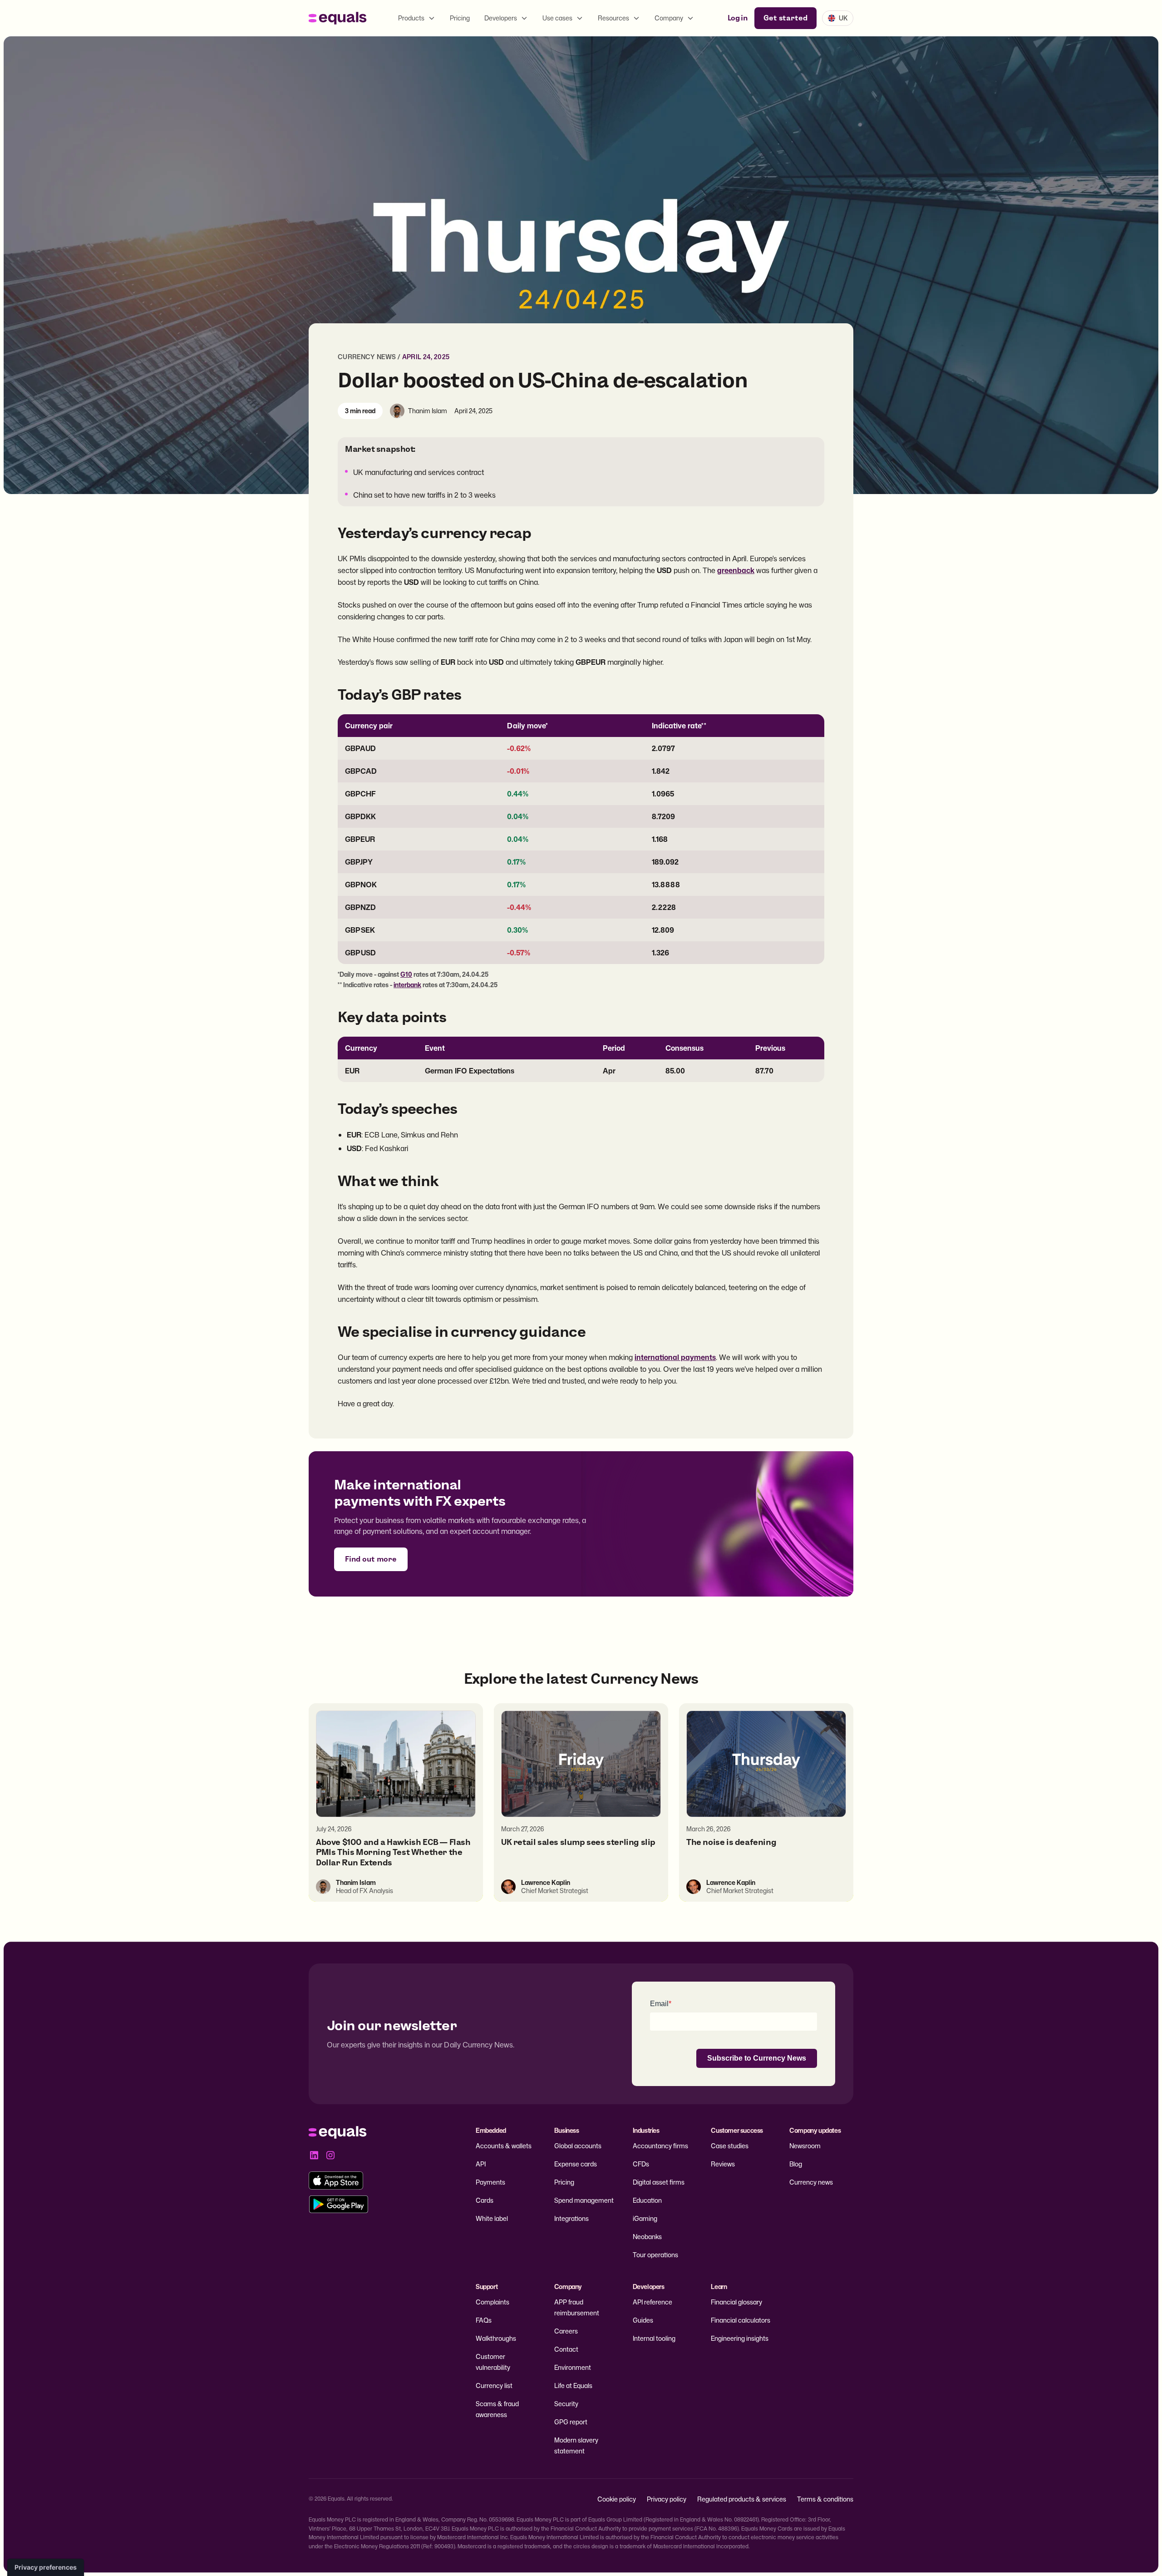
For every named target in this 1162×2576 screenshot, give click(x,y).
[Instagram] (330, 2155)
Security (566, 2404)
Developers (501, 18)
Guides (643, 2320)
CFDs (641, 2164)
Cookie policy (617, 2499)
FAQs (484, 2320)
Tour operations (655, 2255)
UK (843, 18)
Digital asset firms (659, 2182)
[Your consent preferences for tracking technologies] (46, 2567)
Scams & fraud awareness (497, 2409)
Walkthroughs (496, 2338)
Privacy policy (667, 2499)
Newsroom (805, 2146)
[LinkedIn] (314, 2155)
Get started (785, 18)
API (481, 2164)
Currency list (494, 2386)
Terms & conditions (825, 2499)
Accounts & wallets (504, 2146)
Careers (566, 2331)
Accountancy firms (660, 2146)
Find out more (371, 1559)
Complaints (492, 2302)
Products (411, 18)
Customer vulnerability (493, 2362)
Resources (613, 18)
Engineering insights (740, 2338)
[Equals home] (338, 18)
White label (492, 2218)
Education (647, 2200)
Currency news (367, 357)
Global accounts (578, 2146)
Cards (485, 2200)
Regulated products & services (742, 2499)
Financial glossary (736, 2302)
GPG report (571, 2422)
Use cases (557, 18)
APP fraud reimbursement (577, 2307)
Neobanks (647, 2237)
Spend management (584, 2200)
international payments (675, 1357)
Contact (566, 2349)
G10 (406, 974)
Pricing (460, 18)
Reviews (723, 2164)
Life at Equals (573, 2386)
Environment (573, 2367)
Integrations (571, 2218)
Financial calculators (741, 2320)
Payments (490, 2182)
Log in (737, 18)
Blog (796, 2164)
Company (669, 18)
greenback (736, 570)
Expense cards (576, 2164)
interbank (407, 985)
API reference (652, 2302)
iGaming (645, 2218)
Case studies (730, 2146)
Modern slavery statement (576, 2445)
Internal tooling (654, 2338)
